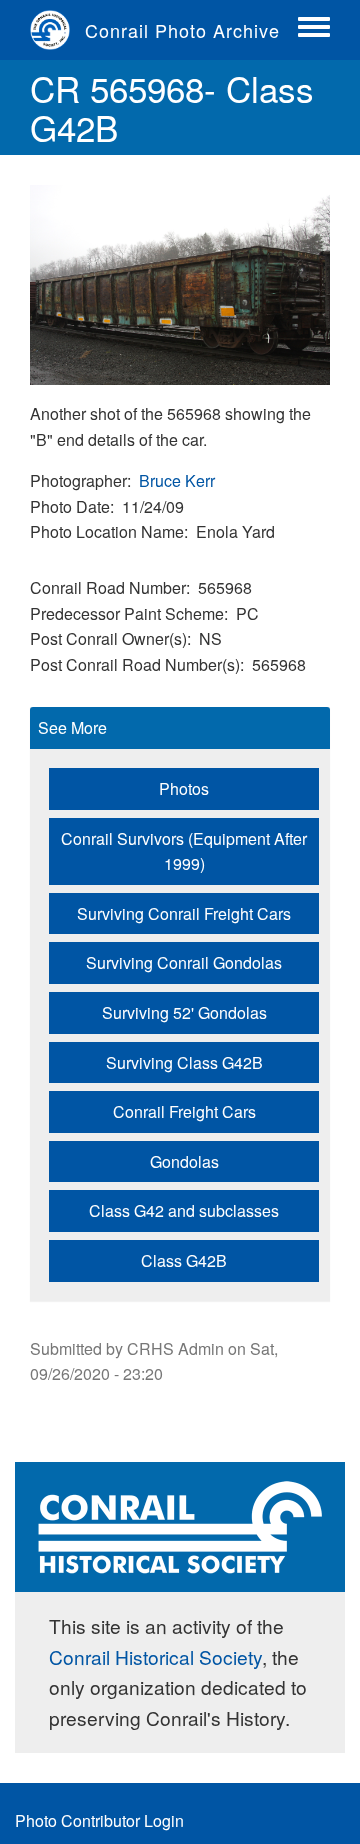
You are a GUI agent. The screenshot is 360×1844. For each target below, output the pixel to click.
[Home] (57, 30)
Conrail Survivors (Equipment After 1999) (184, 851)
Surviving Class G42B (184, 1062)
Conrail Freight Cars (184, 1111)
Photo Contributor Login (99, 1820)
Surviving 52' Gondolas (184, 1012)
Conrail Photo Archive (182, 30)
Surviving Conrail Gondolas (184, 962)
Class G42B (184, 1260)
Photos (184, 788)
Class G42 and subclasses (184, 1210)
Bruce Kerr (177, 480)
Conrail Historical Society (155, 1656)
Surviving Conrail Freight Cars (184, 913)
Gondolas (184, 1161)
